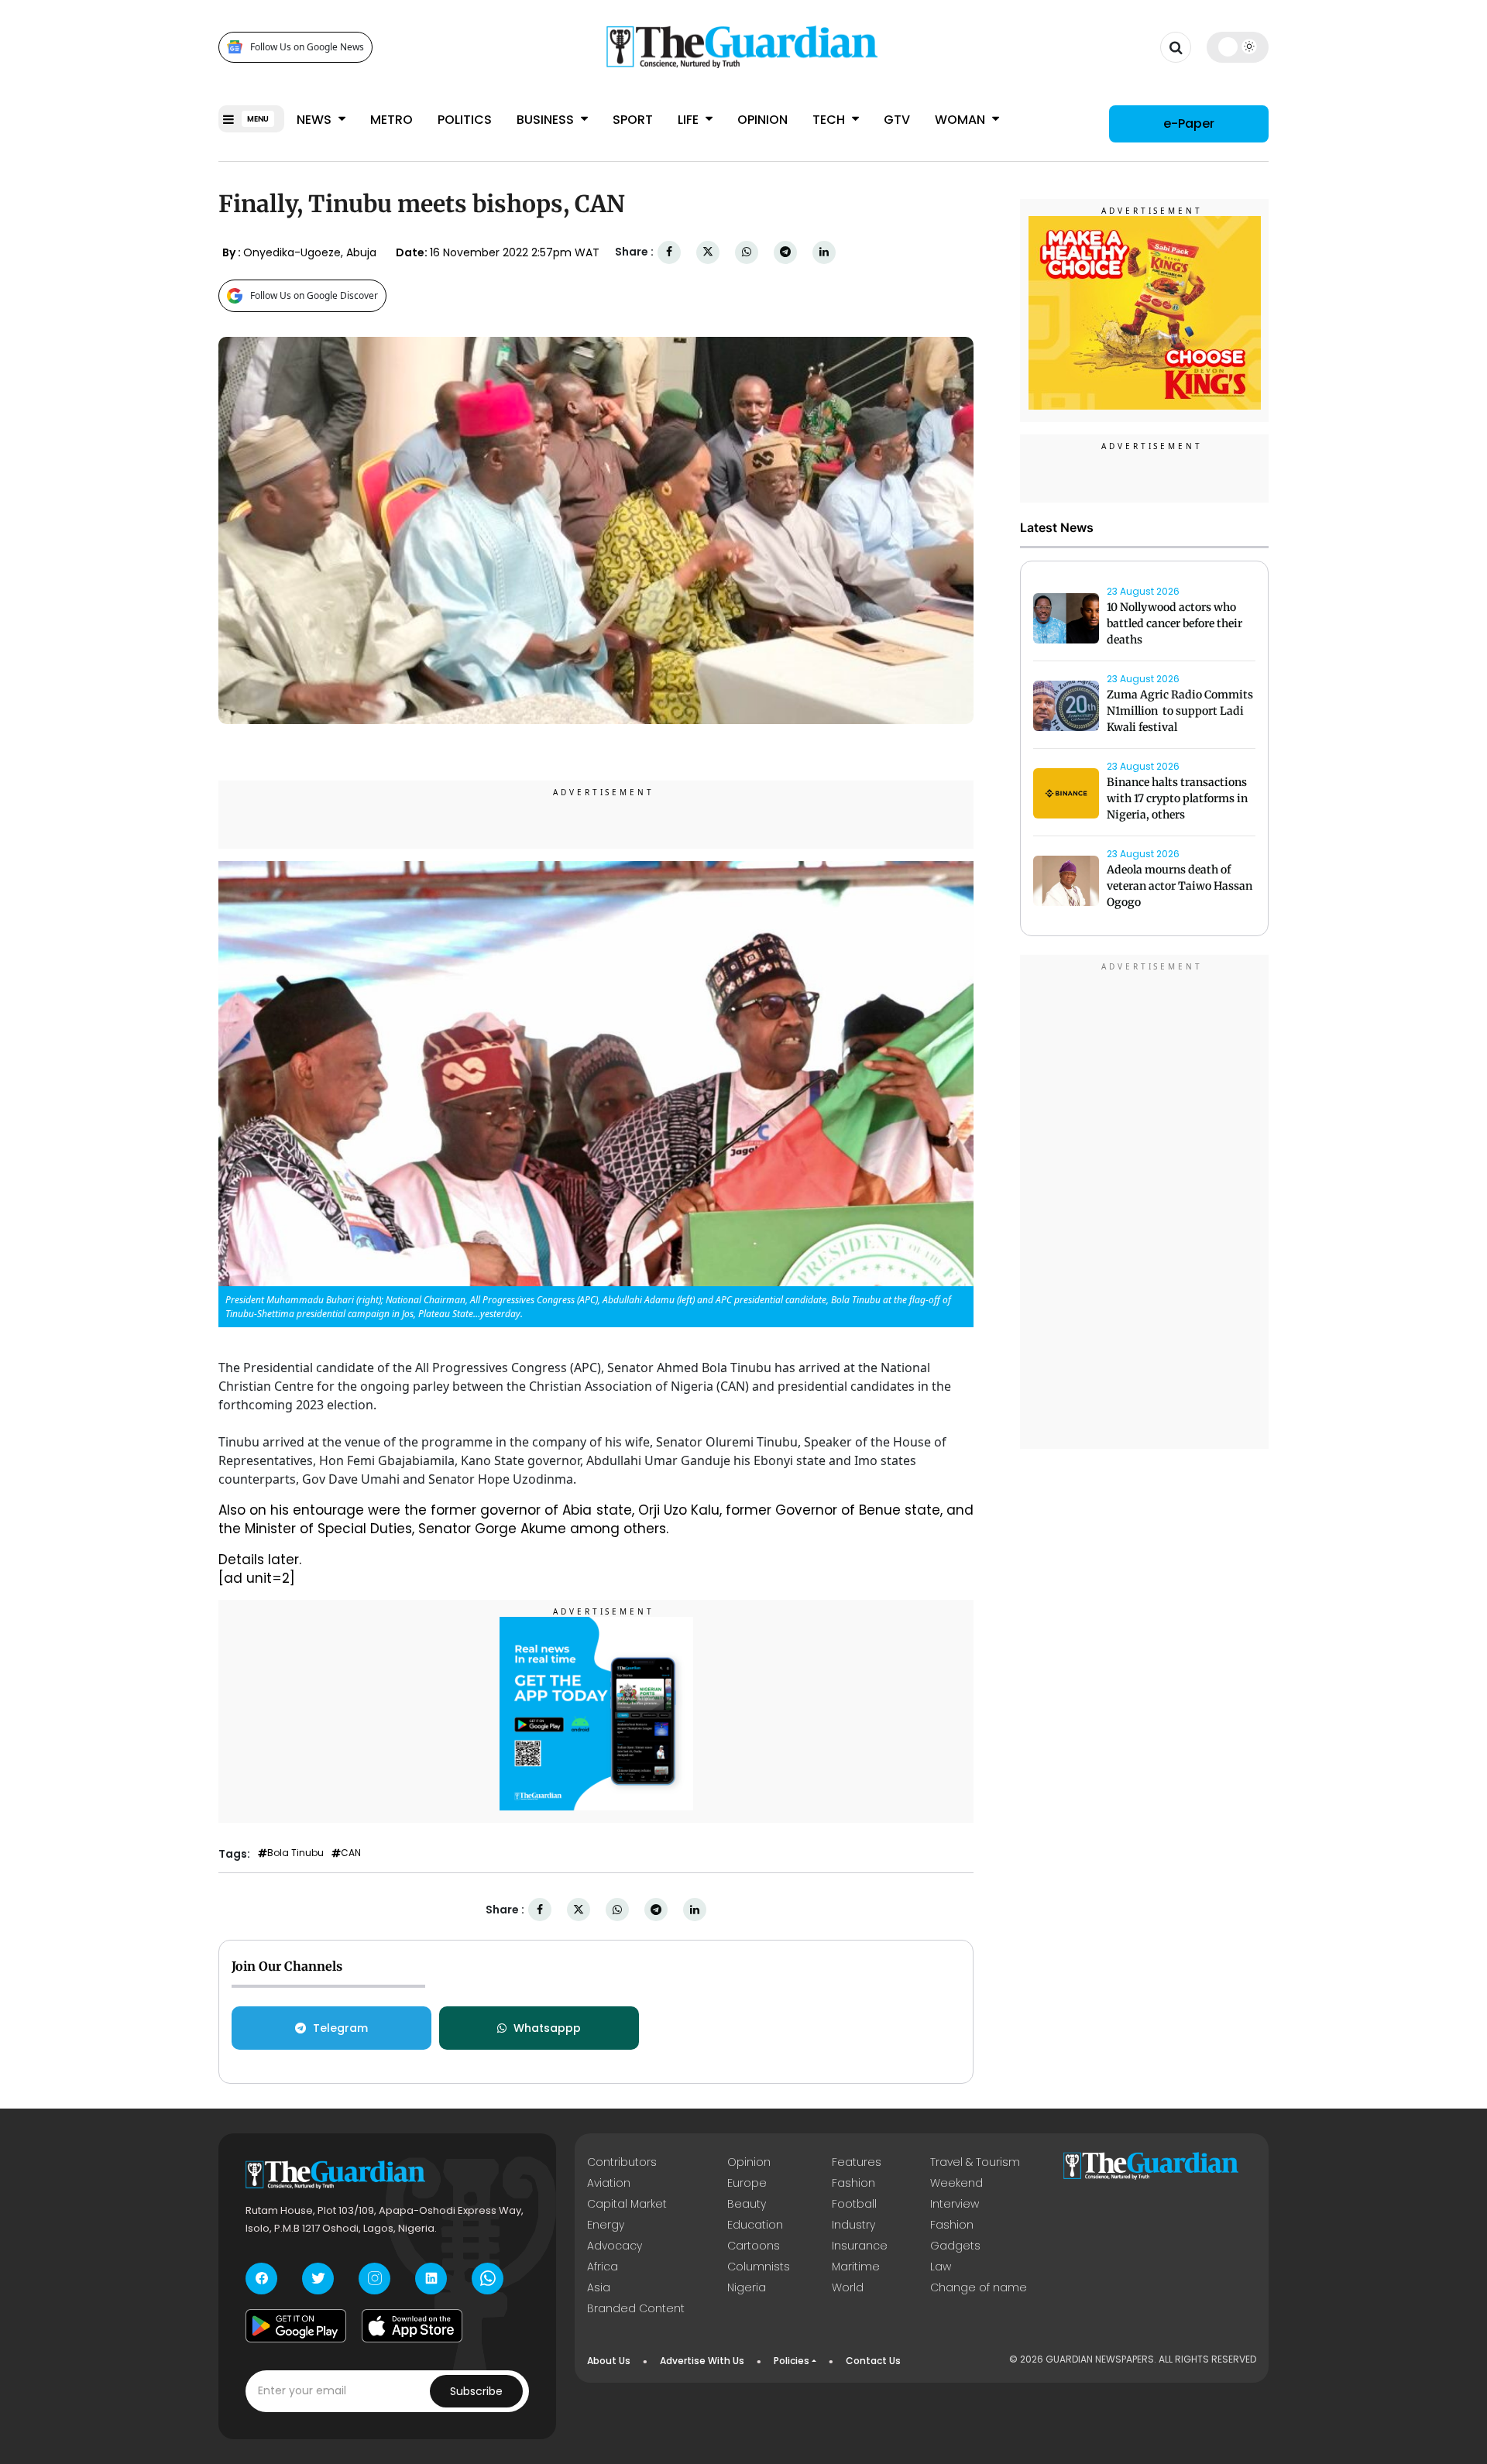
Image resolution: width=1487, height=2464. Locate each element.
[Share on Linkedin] (824, 252)
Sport (633, 120)
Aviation (609, 2183)
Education (755, 2225)
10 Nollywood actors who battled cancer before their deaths (1174, 624)
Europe (747, 2183)
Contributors (622, 2162)
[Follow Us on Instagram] (374, 2279)
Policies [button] (792, 2361)
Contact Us (873, 2361)
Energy (606, 2225)
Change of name (979, 2287)
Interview (955, 2204)
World (848, 2287)
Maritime (856, 2267)
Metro (391, 120)
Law (941, 2267)
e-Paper (1189, 124)
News (316, 120)
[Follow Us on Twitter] (318, 2279)
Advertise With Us (702, 2361)
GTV (897, 120)
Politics (465, 120)
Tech (830, 120)
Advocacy (615, 2246)
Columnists (759, 2267)
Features (857, 2162)
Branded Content (636, 2308)
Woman (962, 120)
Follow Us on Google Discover (314, 295)
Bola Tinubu (295, 1853)
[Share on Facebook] (669, 252)
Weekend (956, 2183)
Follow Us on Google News (307, 47)
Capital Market (627, 2204)
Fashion (853, 2183)
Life (690, 120)
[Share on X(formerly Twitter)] (708, 252)
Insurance (860, 2246)
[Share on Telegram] (785, 252)
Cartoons (754, 2246)
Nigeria (747, 2287)
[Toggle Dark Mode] (1238, 46)
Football (854, 2204)
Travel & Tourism (975, 2162)
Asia (599, 2287)
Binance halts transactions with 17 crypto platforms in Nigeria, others (1177, 799)
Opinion (762, 120)
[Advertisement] (1145, 1205)
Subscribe (476, 2391)
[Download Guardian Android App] (296, 2326)
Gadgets (955, 2246)
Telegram (340, 2028)
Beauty (747, 2204)
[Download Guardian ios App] (412, 2326)
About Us (609, 2361)
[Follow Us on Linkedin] (431, 2279)
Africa (603, 2267)
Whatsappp (547, 2028)
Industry (853, 2225)
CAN (351, 1853)
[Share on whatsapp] (747, 252)
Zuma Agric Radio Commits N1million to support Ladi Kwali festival (1180, 712)
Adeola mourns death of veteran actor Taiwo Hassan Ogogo (1180, 887)
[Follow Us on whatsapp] (488, 2279)
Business (547, 120)
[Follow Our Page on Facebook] (261, 2279)
